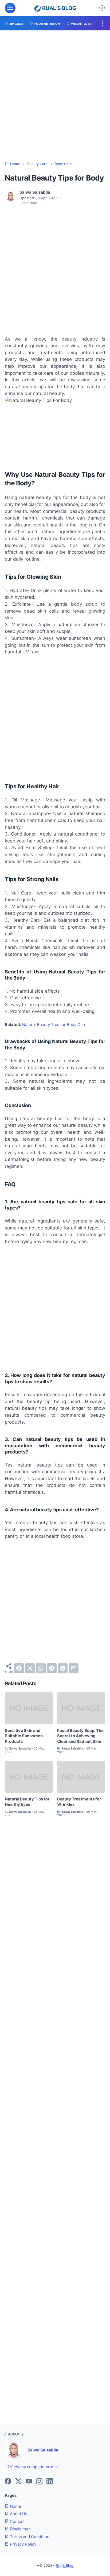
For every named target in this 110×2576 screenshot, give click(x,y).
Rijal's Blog (64, 2565)
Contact (17, 2522)
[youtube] (29, 2482)
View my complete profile (33, 2467)
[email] (74, 1668)
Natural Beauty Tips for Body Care (54, 1025)
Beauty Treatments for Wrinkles (79, 1802)
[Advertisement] (55, 96)
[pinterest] (63, 1668)
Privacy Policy (23, 2544)
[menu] (10, 8)
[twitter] (30, 1668)
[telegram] (52, 1668)
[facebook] (19, 1668)
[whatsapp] (41, 1668)
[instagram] (39, 2482)
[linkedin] (50, 2482)
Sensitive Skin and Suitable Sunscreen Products (24, 1736)
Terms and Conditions (30, 2537)
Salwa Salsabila (43, 2450)
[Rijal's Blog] (55, 8)
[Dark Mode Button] (102, 8)
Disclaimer (19, 2529)
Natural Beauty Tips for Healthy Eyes (27, 1802)
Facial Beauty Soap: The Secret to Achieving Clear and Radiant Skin (80, 1736)
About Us (18, 2514)
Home (15, 2506)
